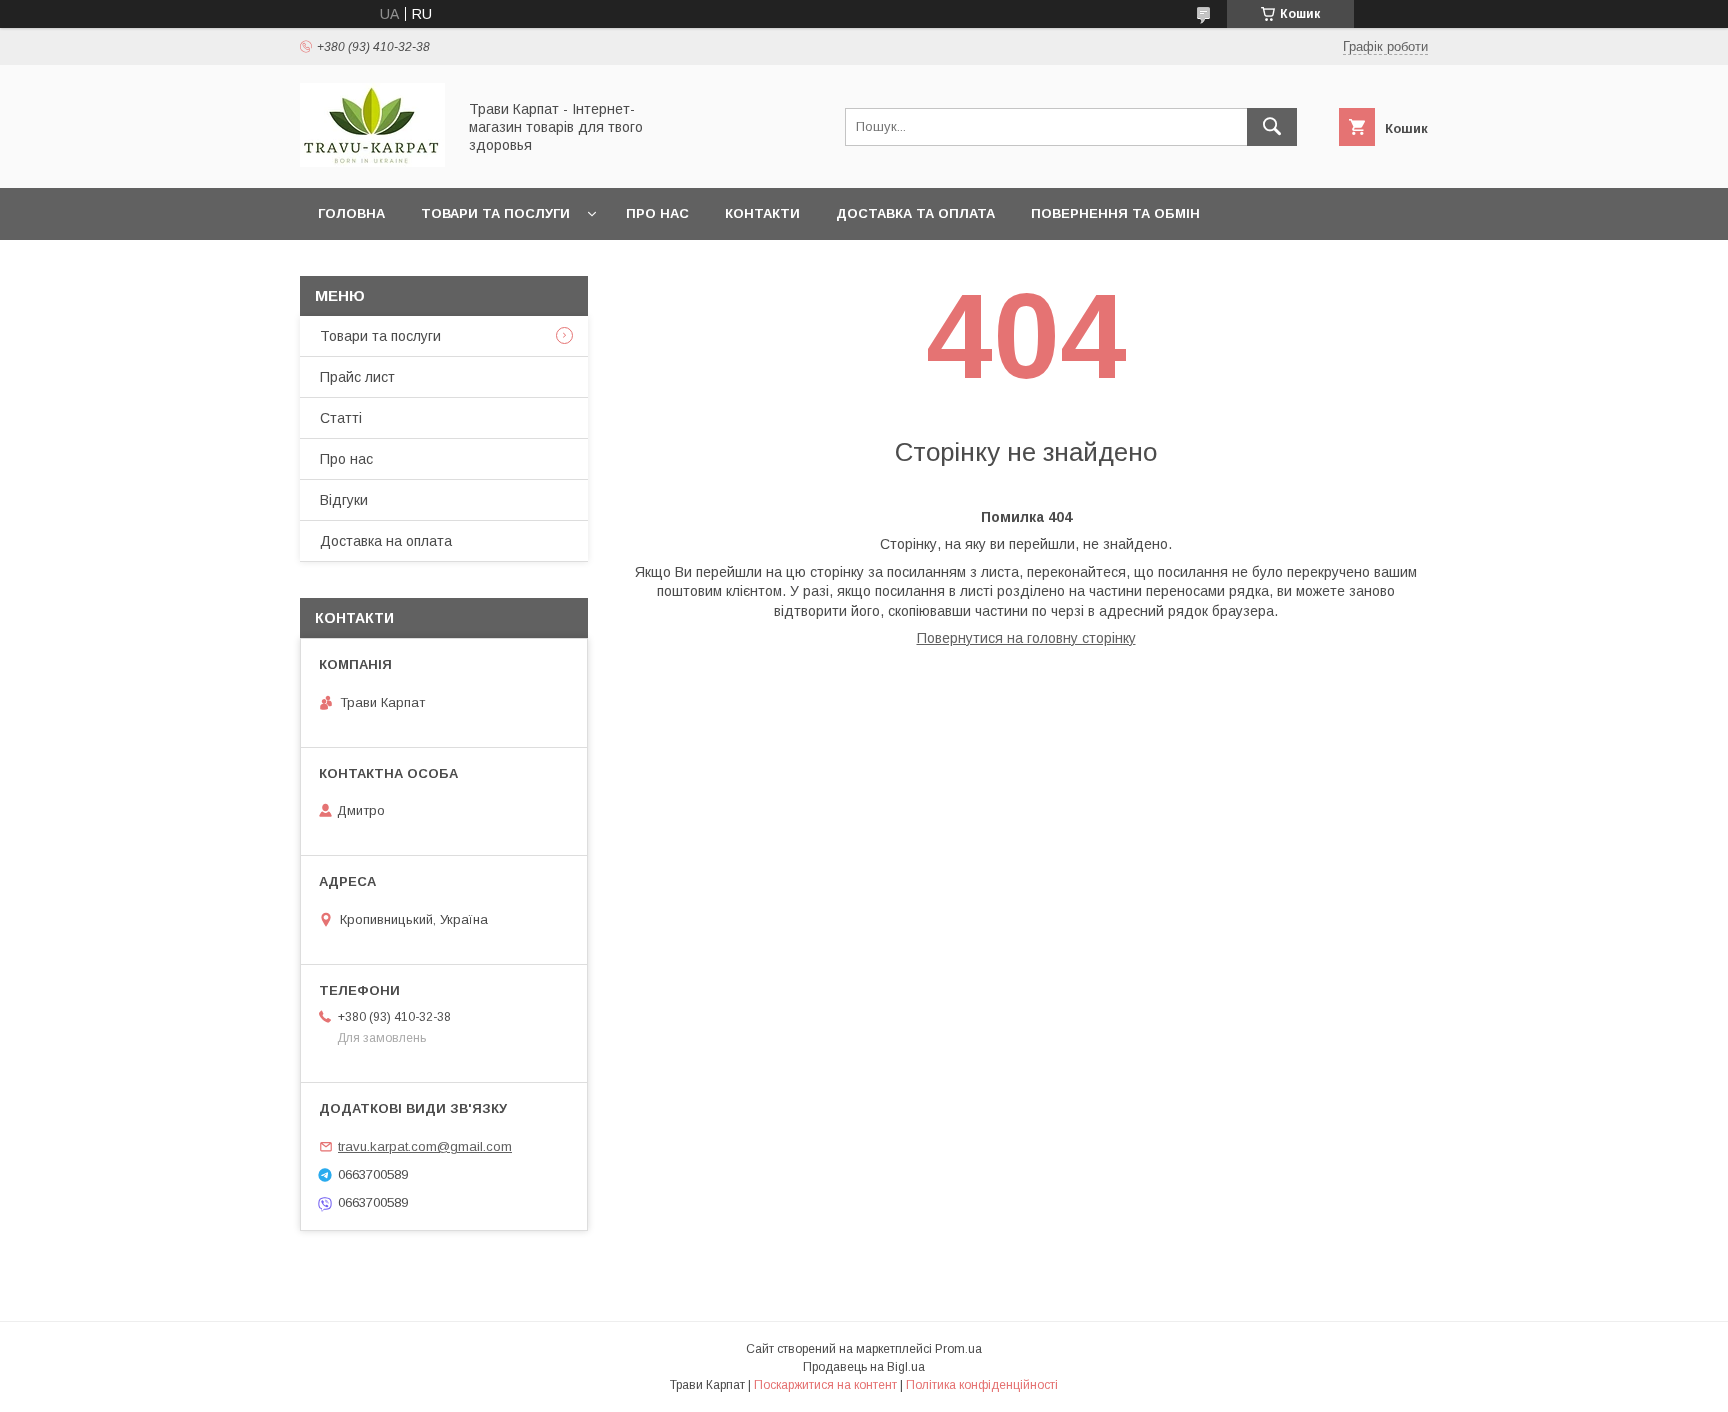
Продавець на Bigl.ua (864, 1367)
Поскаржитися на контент (825, 1385)
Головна (351, 213)
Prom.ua (958, 1349)
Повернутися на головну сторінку (1026, 638)
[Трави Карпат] (372, 162)
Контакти (762, 213)
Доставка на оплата (386, 541)
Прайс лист (357, 377)
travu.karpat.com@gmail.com (425, 1146)
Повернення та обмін (1115, 213)
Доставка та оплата (915, 213)
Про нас (657, 213)
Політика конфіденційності (982, 1385)
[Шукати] (1272, 127)
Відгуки (344, 500)
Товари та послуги (495, 213)
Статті (341, 418)
